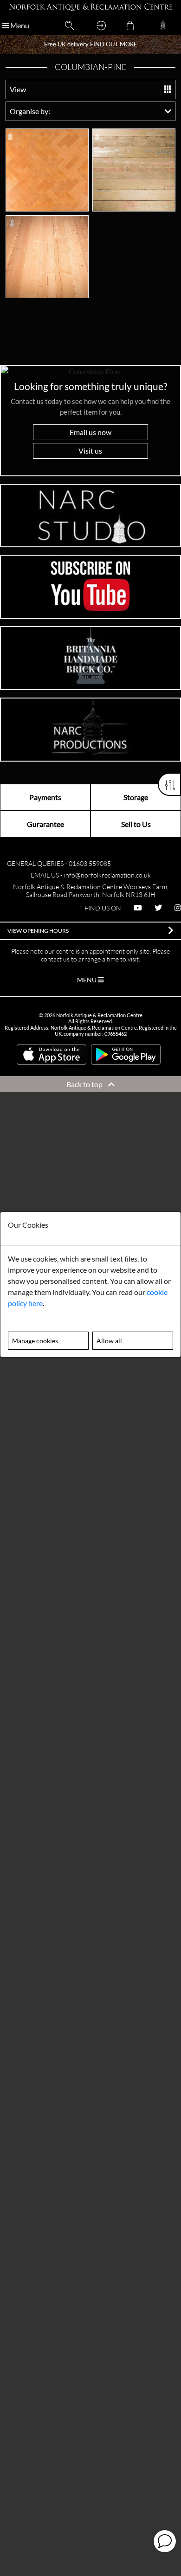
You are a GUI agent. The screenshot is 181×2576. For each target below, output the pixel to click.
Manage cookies (35, 1341)
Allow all (109, 1341)
